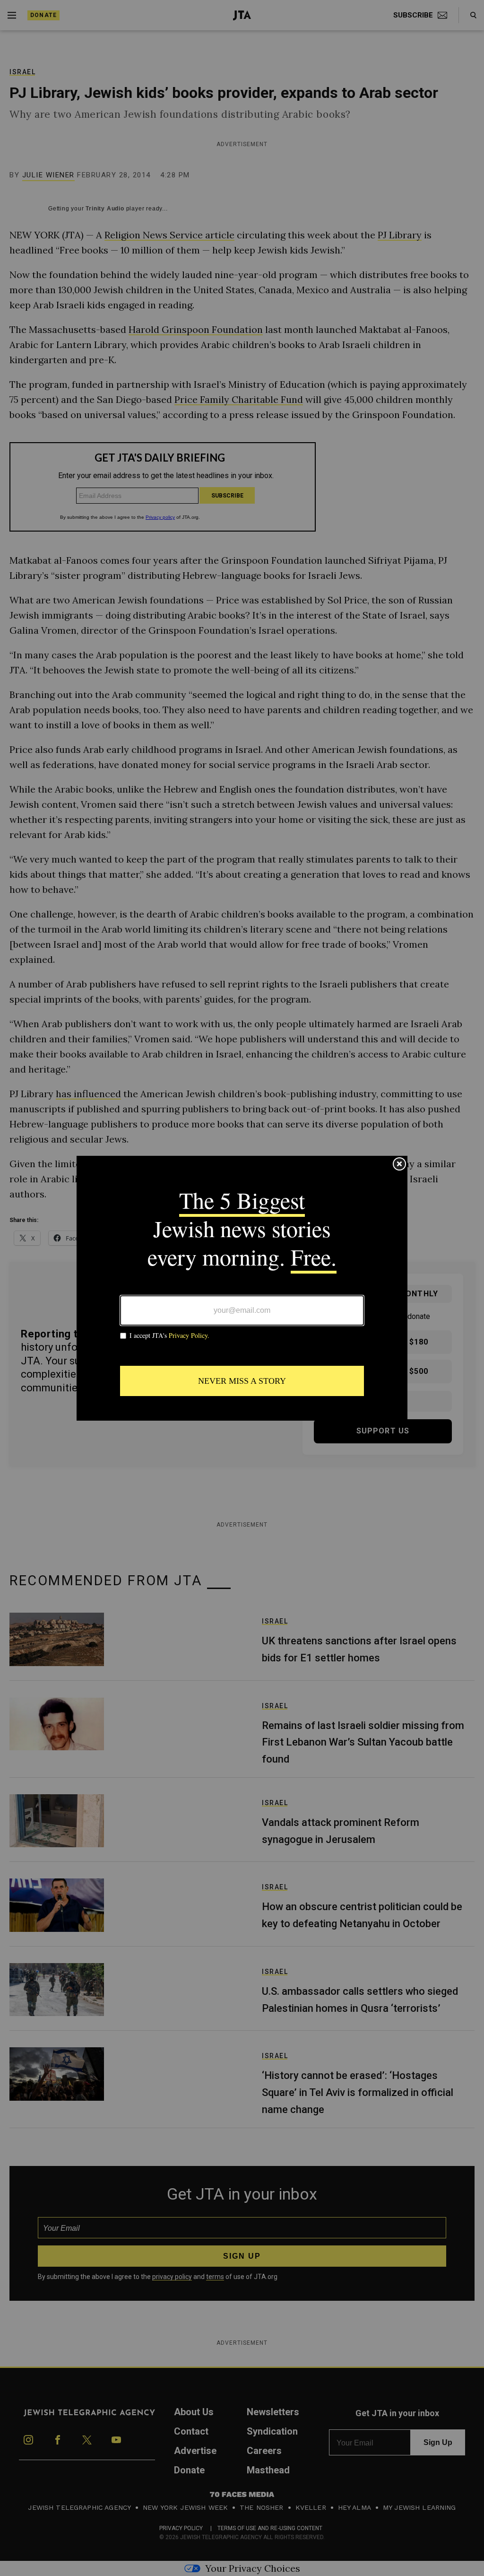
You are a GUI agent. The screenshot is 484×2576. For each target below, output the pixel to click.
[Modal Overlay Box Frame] (242, 1288)
